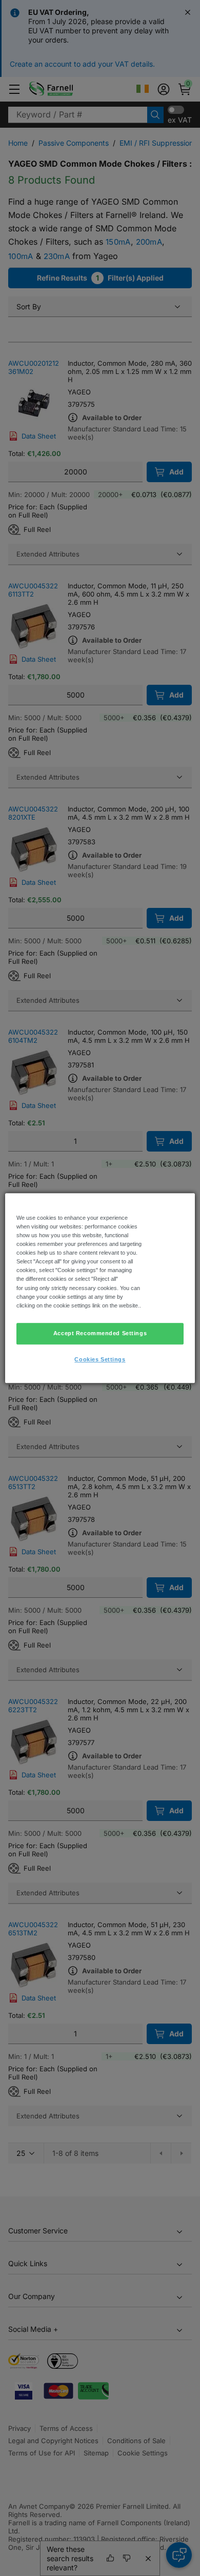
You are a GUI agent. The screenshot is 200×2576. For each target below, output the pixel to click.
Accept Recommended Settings (100, 1333)
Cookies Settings (100, 1359)
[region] (100, 1288)
